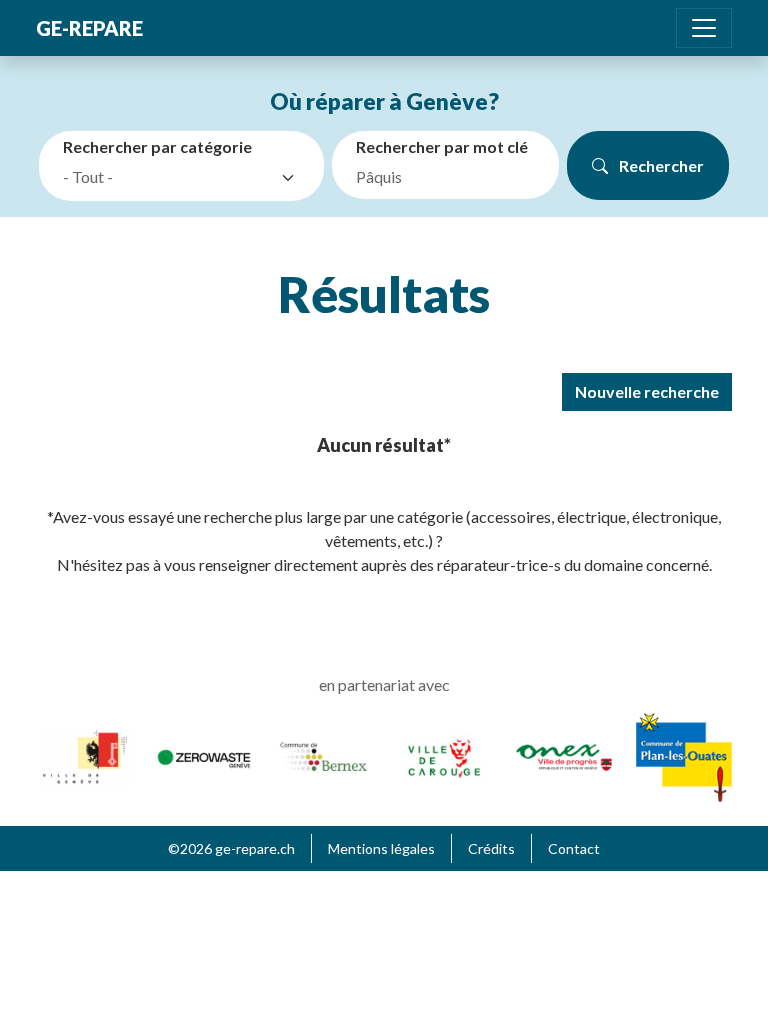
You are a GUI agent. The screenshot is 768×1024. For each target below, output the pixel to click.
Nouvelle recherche (647, 391)
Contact (574, 848)
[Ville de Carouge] (444, 754)
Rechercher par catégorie (157, 146)
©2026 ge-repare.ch (231, 848)
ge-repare (89, 28)
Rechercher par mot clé (442, 146)
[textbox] (167, 177)
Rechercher (660, 165)
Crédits (491, 848)
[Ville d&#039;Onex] (564, 754)
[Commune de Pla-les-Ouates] (684, 754)
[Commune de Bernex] (324, 754)
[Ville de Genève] (84, 754)
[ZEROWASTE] (204, 756)
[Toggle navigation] (704, 28)
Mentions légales (381, 848)
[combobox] (185, 178)
